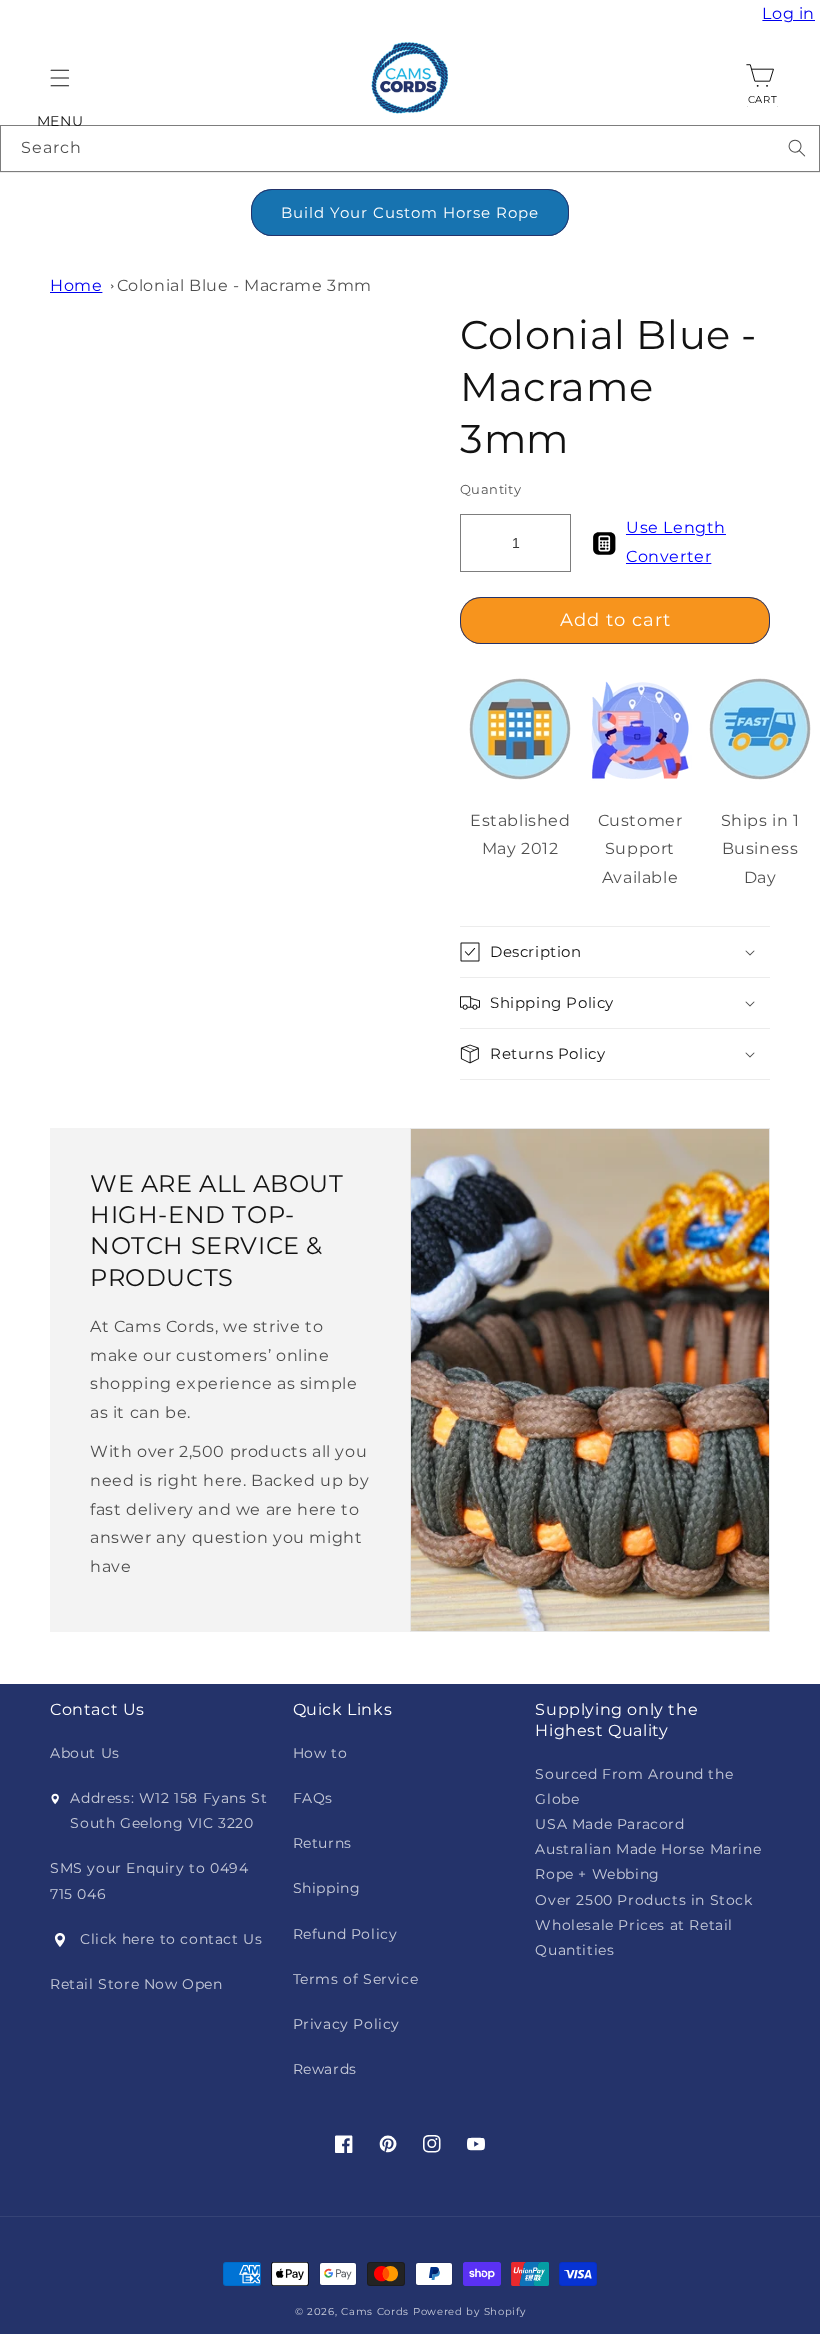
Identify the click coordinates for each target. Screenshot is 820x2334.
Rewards (325, 2069)
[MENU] (60, 78)
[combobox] (410, 148)
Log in (791, 14)
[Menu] (60, 78)
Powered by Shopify (469, 2311)
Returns (322, 1843)
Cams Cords (375, 2311)
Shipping (327, 1888)
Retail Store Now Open (136, 1984)
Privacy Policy (346, 2024)
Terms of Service (356, 1979)
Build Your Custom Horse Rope (410, 212)
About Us (85, 1753)
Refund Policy (345, 1934)
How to (320, 1753)
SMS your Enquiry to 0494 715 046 (149, 1880)
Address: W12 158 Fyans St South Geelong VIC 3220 (168, 1810)
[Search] (797, 148)
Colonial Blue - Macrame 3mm (244, 285)
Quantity (490, 489)
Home (76, 285)
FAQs (313, 1798)
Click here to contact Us (171, 1939)
